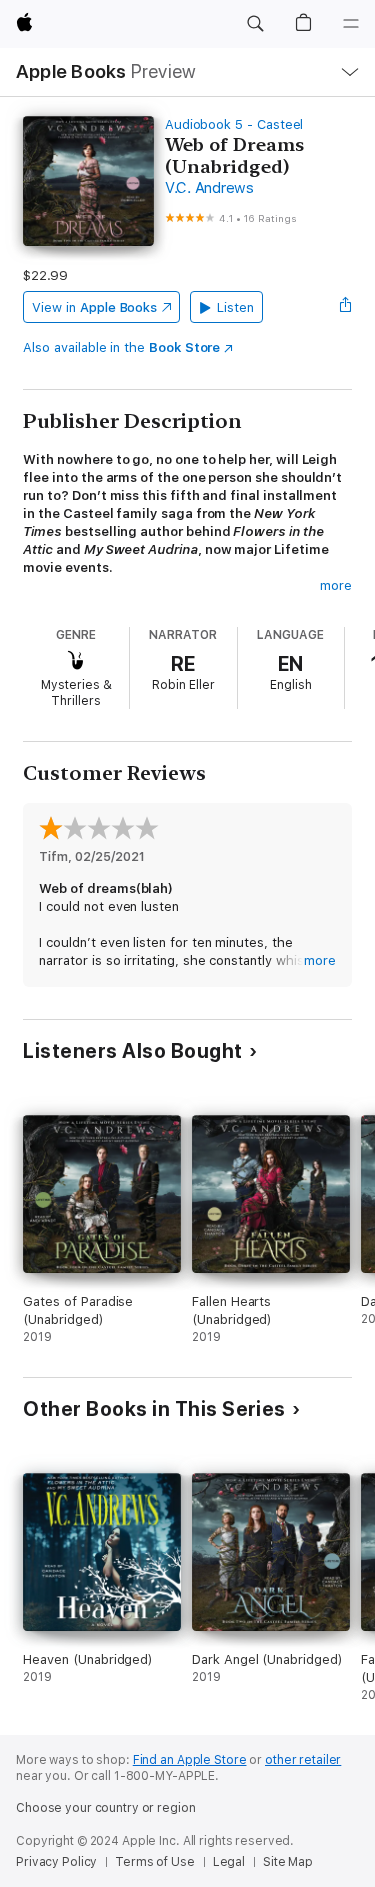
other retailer (303, 1760)
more (336, 585)
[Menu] (351, 24)
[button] (255, 24)
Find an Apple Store (190, 1760)
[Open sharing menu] (346, 307)
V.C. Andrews (209, 188)
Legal (229, 1862)
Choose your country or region (106, 1808)
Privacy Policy (56, 1862)
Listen (235, 307)
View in (94, 307)
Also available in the (121, 347)
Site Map (288, 1862)
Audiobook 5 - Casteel (234, 124)
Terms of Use (155, 1862)
